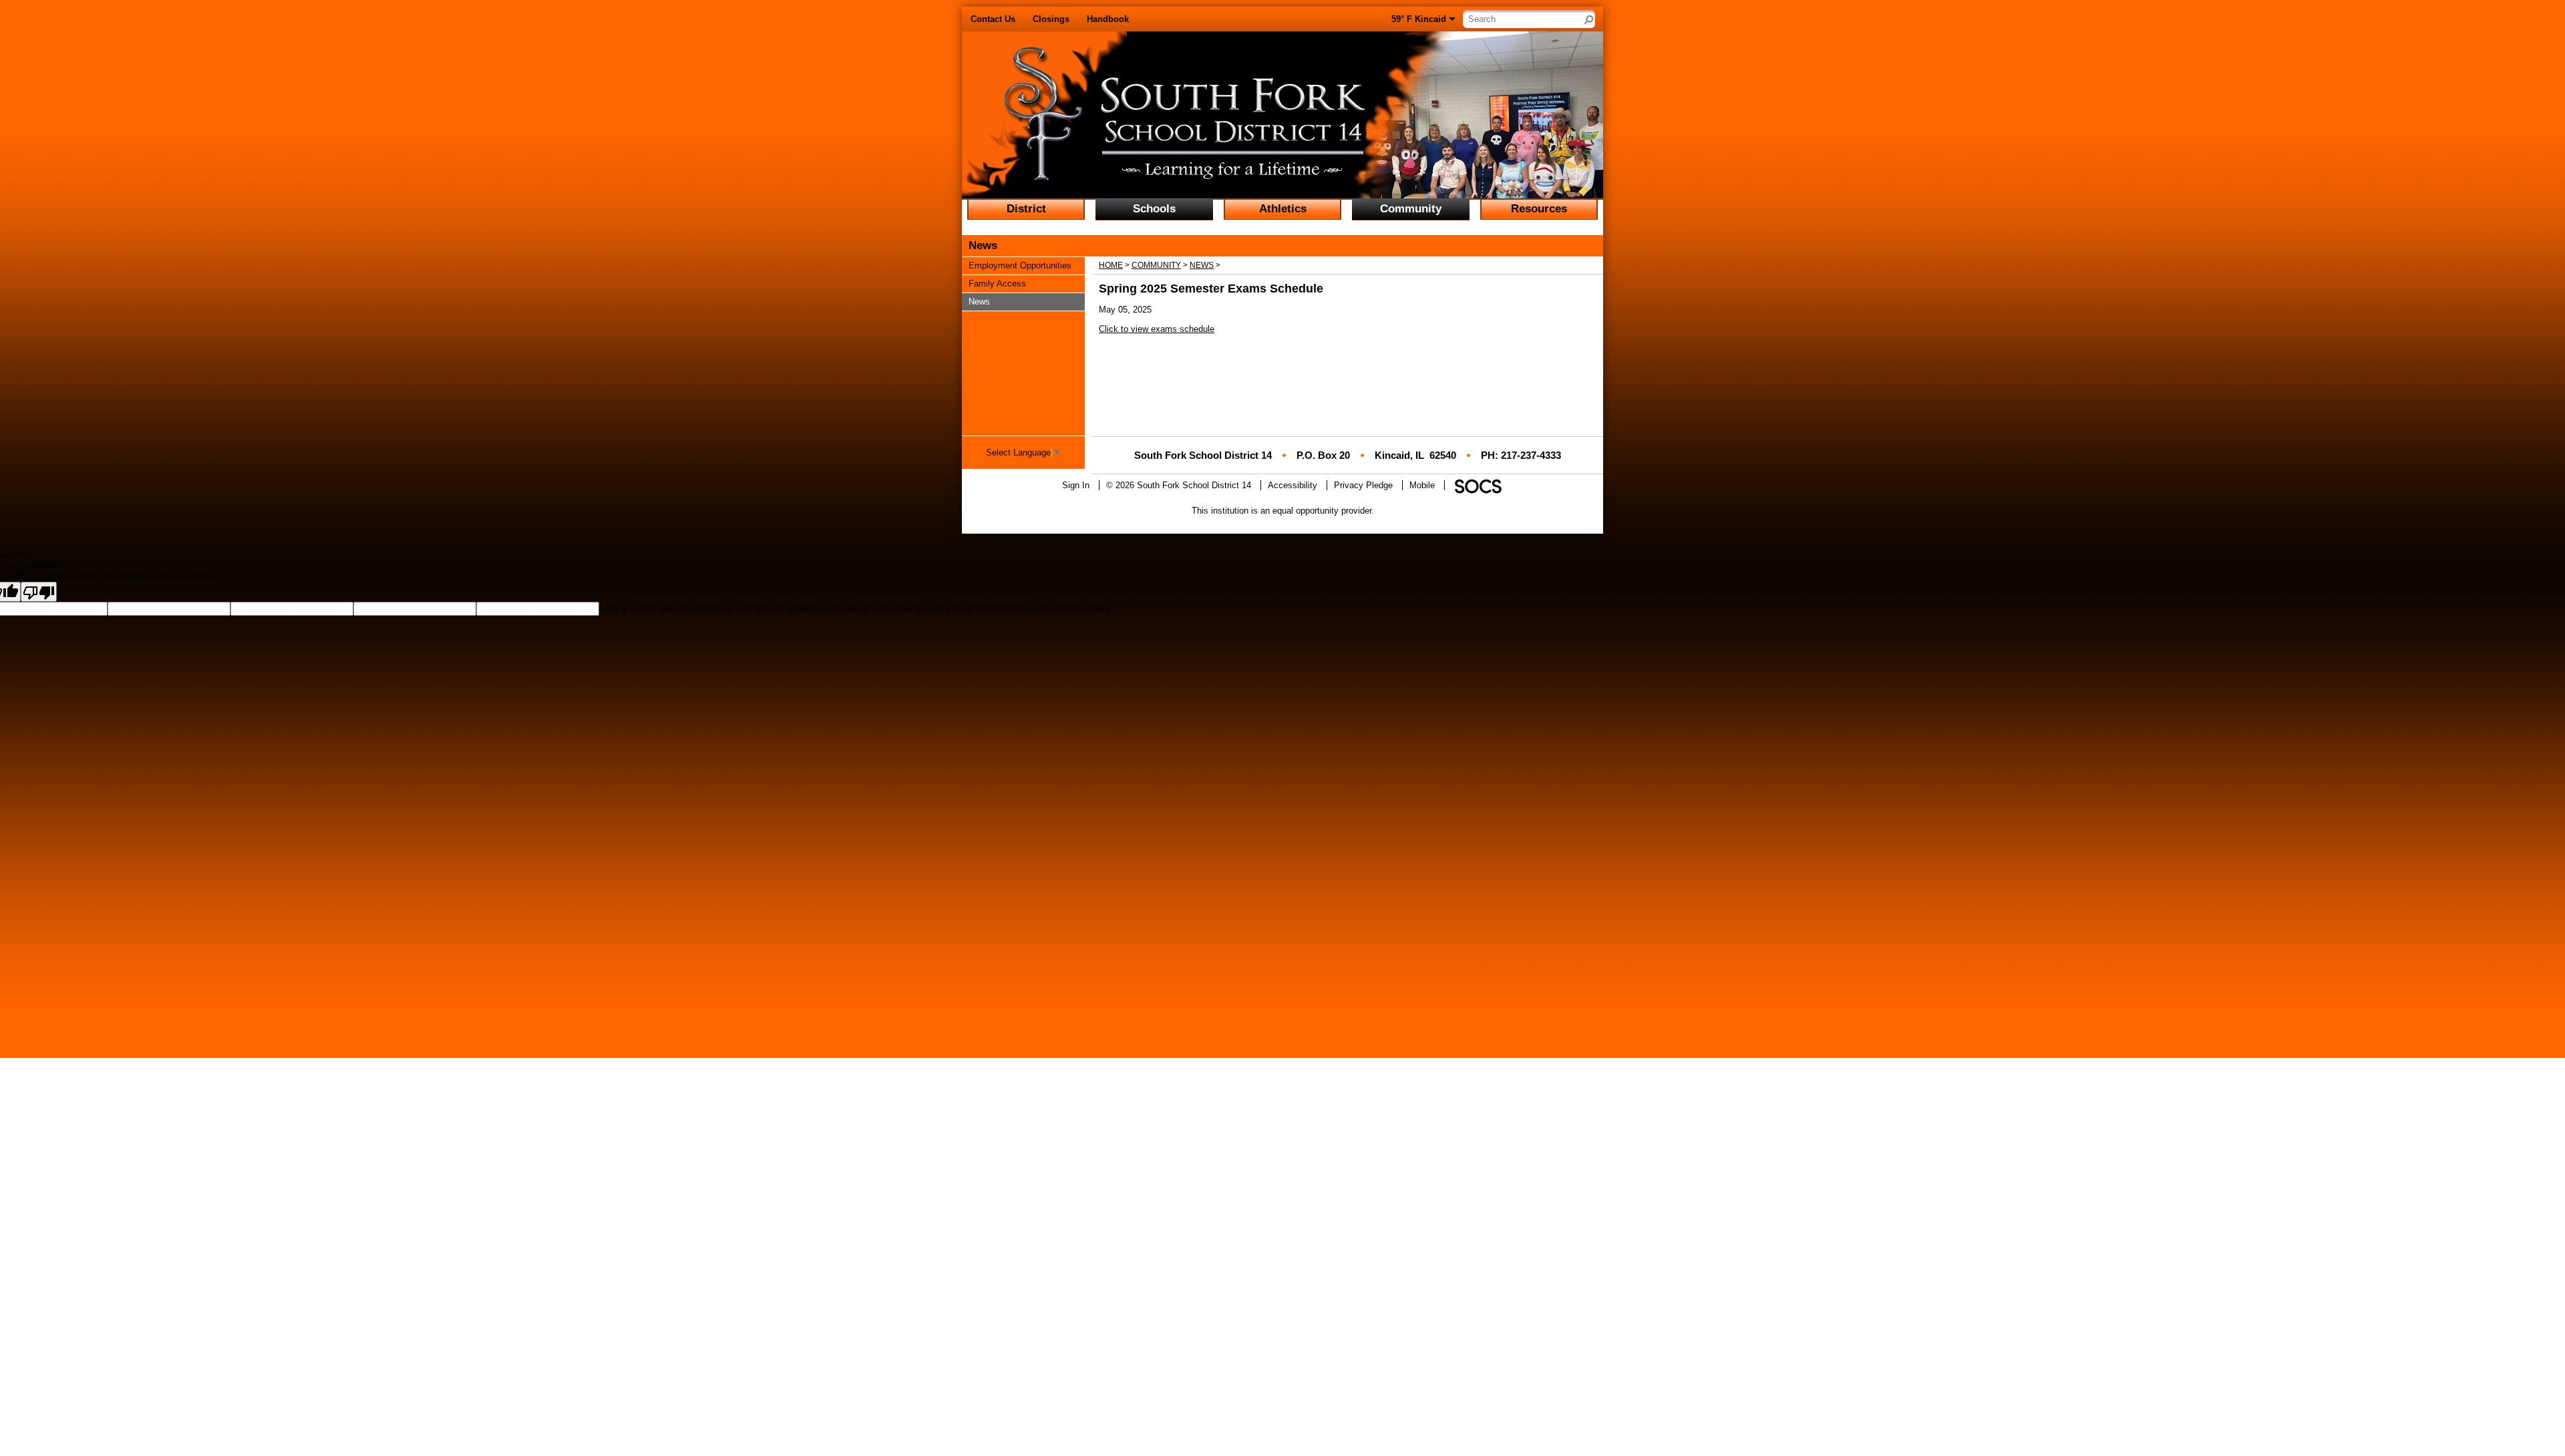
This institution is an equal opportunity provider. (1283, 511)
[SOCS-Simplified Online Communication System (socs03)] (1478, 485)
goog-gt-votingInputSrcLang (652, 609)
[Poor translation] (39, 592)
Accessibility (1293, 485)
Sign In (1076, 485)
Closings (1051, 19)
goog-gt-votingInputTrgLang (758, 609)
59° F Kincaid (1419, 19)
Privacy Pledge (1363, 485)
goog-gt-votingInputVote (1064, 609)
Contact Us (993, 19)
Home (1111, 265)
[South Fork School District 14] (1154, 116)
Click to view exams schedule (1157, 329)
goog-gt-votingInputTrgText (967, 609)
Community (1156, 265)
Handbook (1108, 19)
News (1202, 265)
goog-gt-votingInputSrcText (863, 609)
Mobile (1422, 485)
